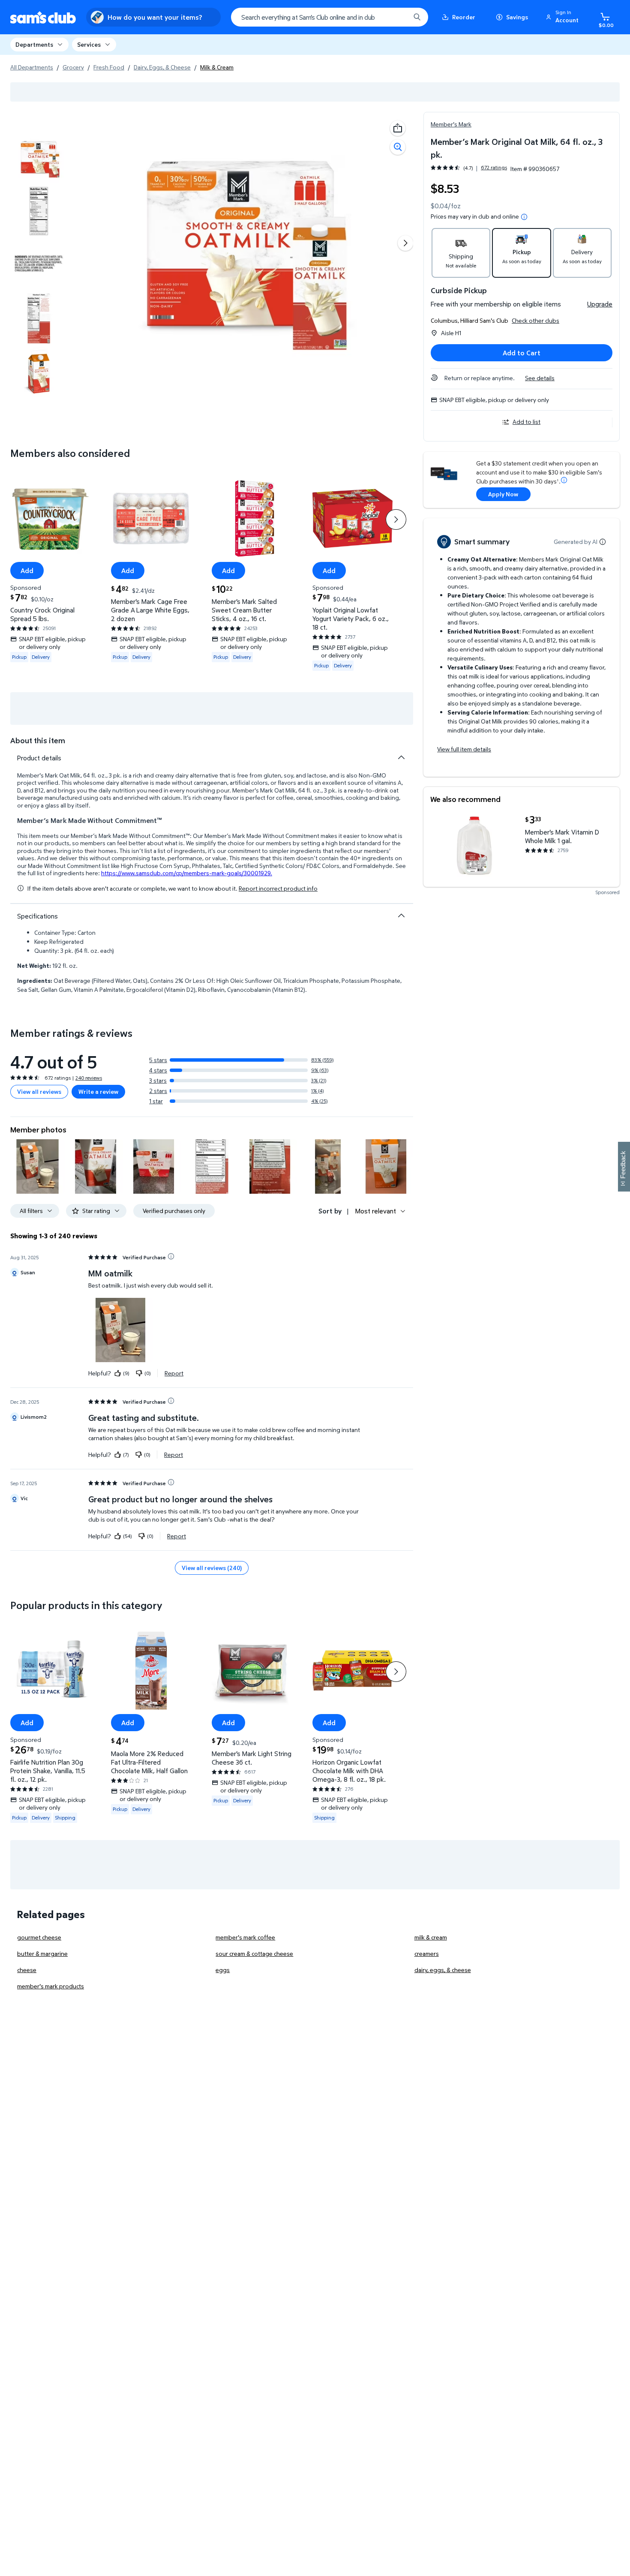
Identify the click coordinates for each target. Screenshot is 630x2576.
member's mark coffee (245, 1937)
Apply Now (503, 494)
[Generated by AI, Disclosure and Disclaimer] (603, 542)
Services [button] (89, 44)
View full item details (464, 749)
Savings (517, 17)
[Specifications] (401, 916)
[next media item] (405, 243)
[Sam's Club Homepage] (43, 17)
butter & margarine (42, 1953)
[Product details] (401, 757)
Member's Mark (451, 124)
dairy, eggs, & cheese (443, 1970)
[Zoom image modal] (398, 147)
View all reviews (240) (212, 1568)
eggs (223, 1970)
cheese (27, 1970)
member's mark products (51, 1986)
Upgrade (600, 304)
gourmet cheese (39, 1937)
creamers (427, 1953)
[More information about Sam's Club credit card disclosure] (564, 480)
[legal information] (524, 217)
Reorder (464, 17)
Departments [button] (34, 44)
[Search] (417, 17)
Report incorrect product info (278, 889)
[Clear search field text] (397, 17)
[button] (564, 17)
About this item (38, 740)
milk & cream (431, 1937)
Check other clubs (535, 320)
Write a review (98, 1091)
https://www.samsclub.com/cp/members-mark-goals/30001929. (187, 873)
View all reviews (39, 1091)
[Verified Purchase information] (171, 1256)
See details (540, 378)
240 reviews (89, 1078)
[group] (469, 168)
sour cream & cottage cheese (254, 1953)
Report (174, 1373)
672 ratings (494, 168)
